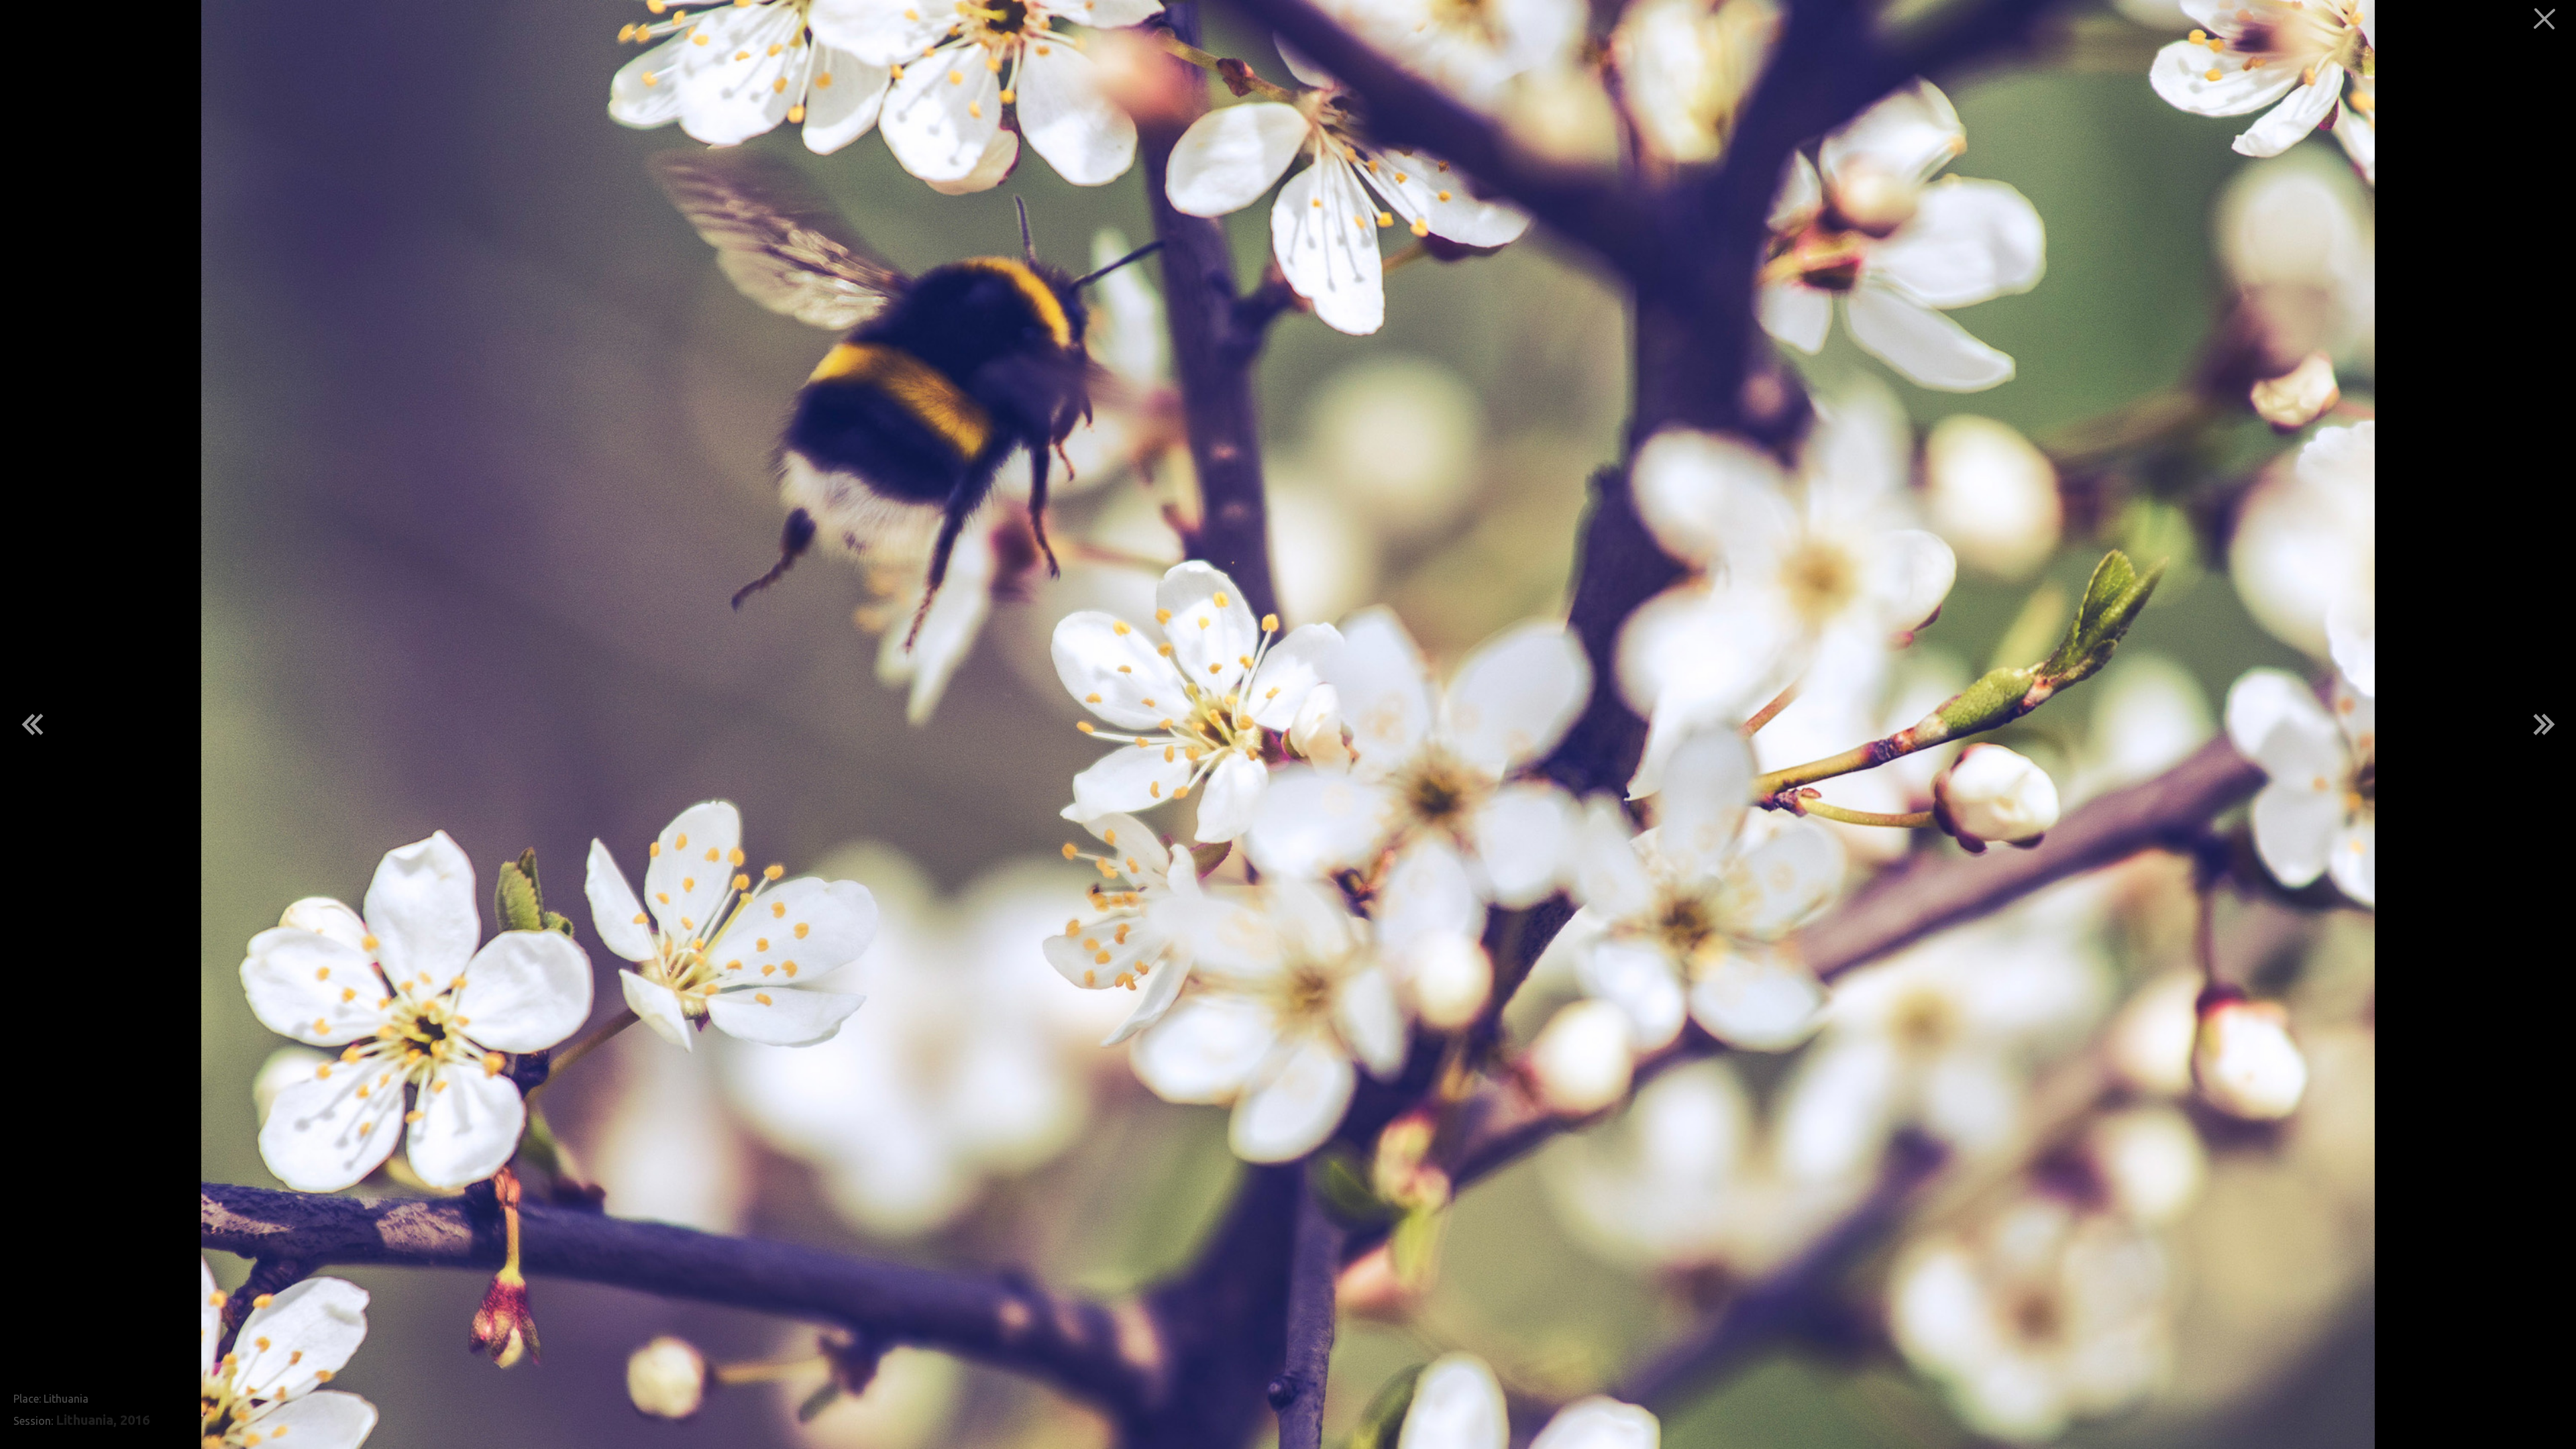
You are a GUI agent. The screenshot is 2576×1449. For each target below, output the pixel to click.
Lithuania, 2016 (103, 1420)
